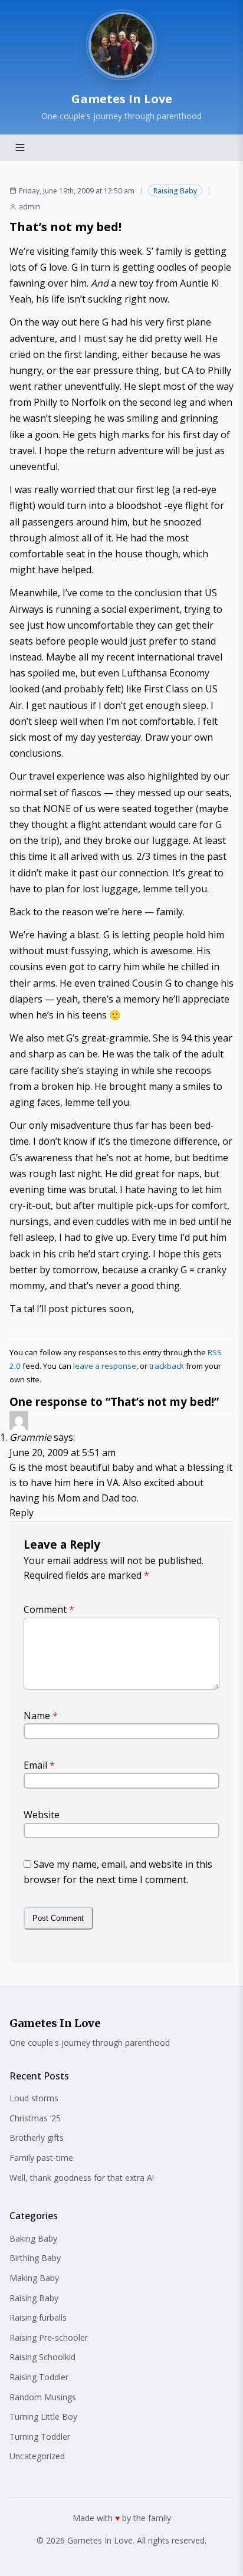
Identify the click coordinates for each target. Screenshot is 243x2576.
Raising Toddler (39, 2377)
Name (41, 1716)
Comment (49, 1609)
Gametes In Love (122, 99)
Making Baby (34, 2278)
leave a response (105, 1366)
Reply (22, 1513)
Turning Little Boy (43, 2416)
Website (42, 1815)
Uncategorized (37, 2456)
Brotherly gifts (37, 2138)
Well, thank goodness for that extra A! (82, 2178)
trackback (167, 1366)
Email (39, 1765)
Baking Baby (33, 2238)
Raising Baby (175, 191)
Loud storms (34, 2098)
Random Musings (43, 2397)
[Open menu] (20, 147)
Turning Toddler (40, 2437)
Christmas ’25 (35, 2118)
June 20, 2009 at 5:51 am (63, 1453)
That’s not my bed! (65, 227)
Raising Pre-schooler (49, 2337)
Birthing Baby (35, 2258)
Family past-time (41, 2158)
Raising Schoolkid (42, 2357)
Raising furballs (38, 2317)
